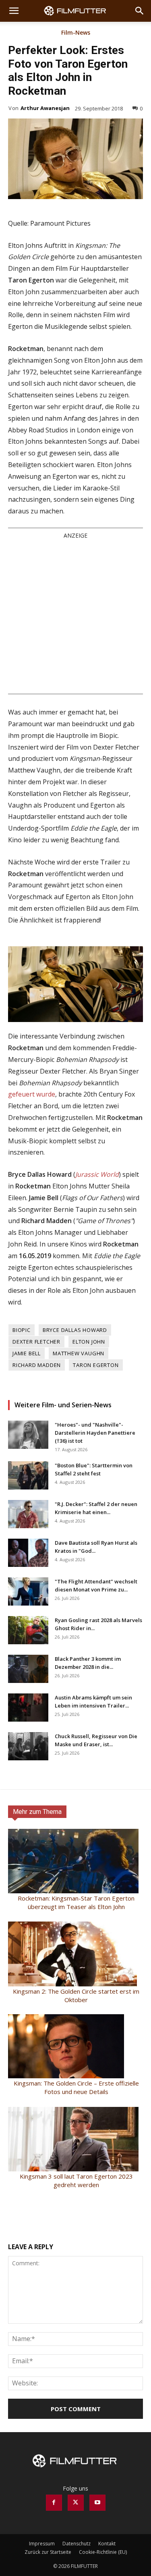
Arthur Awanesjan (45, 108)
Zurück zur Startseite (48, 2552)
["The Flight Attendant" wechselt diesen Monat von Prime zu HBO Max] (28, 1591)
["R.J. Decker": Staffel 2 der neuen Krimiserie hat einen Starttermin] (28, 1514)
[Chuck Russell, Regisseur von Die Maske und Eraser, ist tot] (28, 1746)
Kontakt (107, 2544)
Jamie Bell (27, 1353)
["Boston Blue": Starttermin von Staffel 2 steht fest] (28, 1475)
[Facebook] (54, 2503)
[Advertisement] (75, 616)
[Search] (140, 11)
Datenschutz (77, 2544)
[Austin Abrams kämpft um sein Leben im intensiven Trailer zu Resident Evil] (28, 1708)
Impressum (42, 2544)
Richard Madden (37, 1365)
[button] (14, 11)
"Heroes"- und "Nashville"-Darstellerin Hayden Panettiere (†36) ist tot (95, 1433)
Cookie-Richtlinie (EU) (103, 2552)
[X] (76, 2503)
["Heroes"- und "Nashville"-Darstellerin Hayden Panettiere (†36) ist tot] (28, 1435)
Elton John (89, 1342)
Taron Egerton (96, 1365)
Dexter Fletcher (36, 1342)
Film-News (76, 33)
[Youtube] (97, 2503)
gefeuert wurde (32, 1094)
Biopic (22, 1330)
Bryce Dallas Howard (75, 1330)
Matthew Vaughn (79, 1353)
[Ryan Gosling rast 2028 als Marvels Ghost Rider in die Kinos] (28, 1630)
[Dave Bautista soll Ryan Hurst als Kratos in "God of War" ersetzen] (28, 1553)
